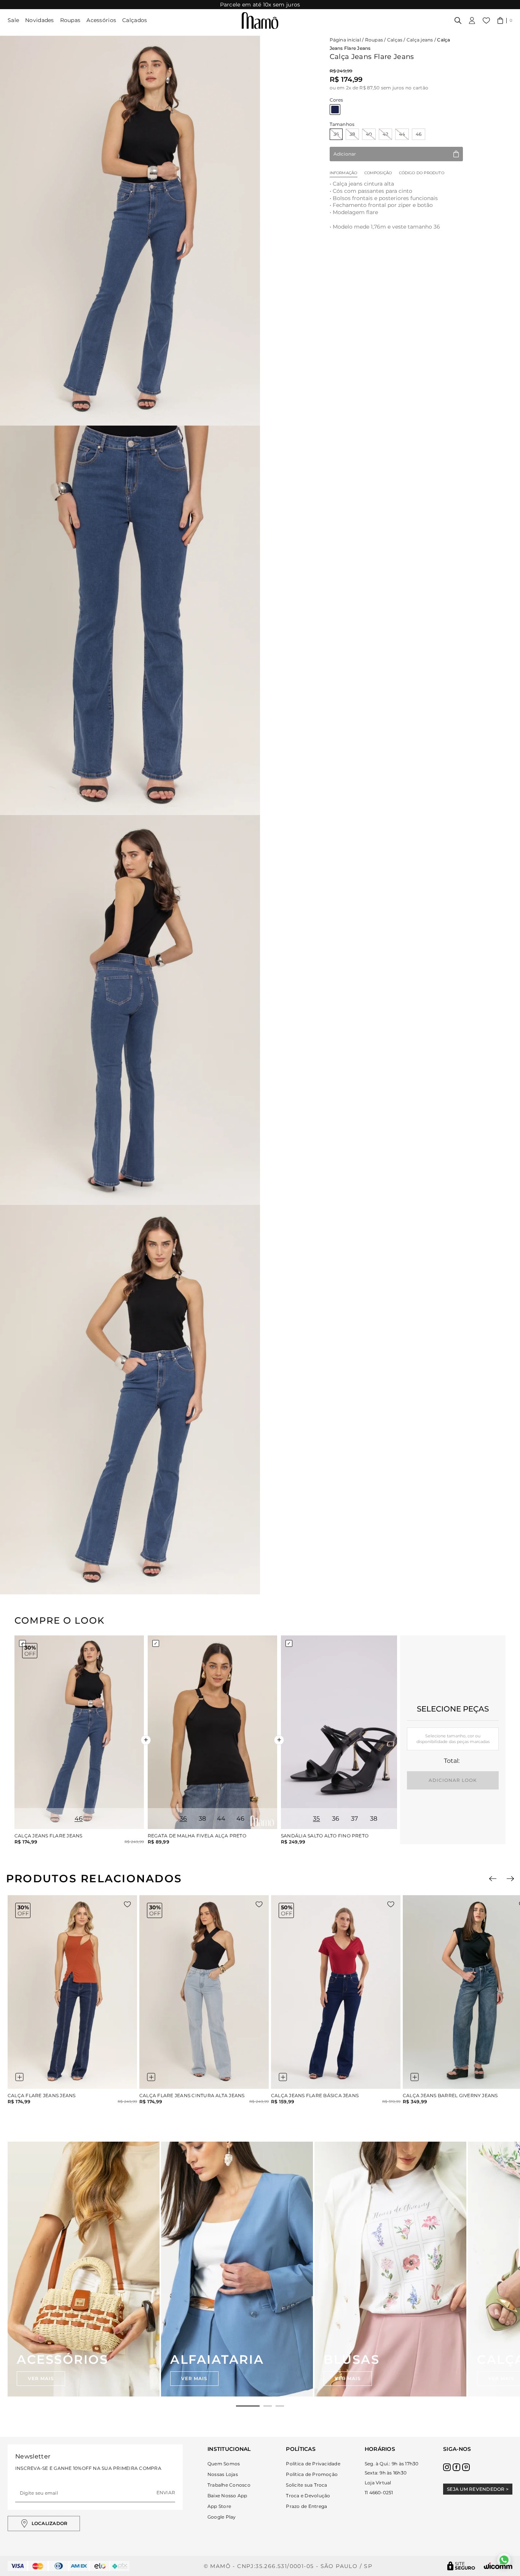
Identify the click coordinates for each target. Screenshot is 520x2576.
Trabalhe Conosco (229, 2485)
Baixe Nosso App (227, 2496)
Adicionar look (453, 1780)
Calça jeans (420, 40)
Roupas (70, 20)
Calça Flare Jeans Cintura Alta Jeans (192, 2096)
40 (369, 134)
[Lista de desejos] (486, 21)
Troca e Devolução (308, 2496)
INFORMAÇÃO (344, 173)
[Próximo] (510, 1879)
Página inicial (345, 40)
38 (352, 134)
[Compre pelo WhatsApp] (504, 2560)
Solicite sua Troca (306, 2485)
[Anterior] (493, 1879)
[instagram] (447, 2467)
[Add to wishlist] (127, 1904)
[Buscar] (458, 21)
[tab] (248, 2406)
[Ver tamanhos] (19, 2077)
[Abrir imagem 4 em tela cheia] (130, 1400)
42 (385, 134)
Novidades (40, 20)
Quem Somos (224, 2464)
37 (355, 1819)
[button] (505, 21)
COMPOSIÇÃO (378, 173)
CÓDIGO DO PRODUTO (422, 173)
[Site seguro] (461, 2566)
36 (336, 134)
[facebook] (456, 2467)
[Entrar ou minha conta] (472, 21)
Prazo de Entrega (306, 2506)
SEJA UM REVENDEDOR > (478, 2489)
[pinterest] (466, 2467)
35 (317, 1819)
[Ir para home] (260, 21)
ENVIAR (166, 2493)
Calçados (135, 20)
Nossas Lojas (223, 2474)
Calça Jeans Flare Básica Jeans (315, 2096)
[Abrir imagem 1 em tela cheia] (130, 231)
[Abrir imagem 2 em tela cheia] (130, 621)
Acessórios (101, 20)
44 (402, 134)
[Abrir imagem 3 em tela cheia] (130, 1010)
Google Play (222, 2517)
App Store (219, 2506)
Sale (13, 20)
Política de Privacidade (313, 2464)
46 (419, 134)
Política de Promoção (312, 2474)
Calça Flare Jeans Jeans (42, 2096)
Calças (395, 40)
